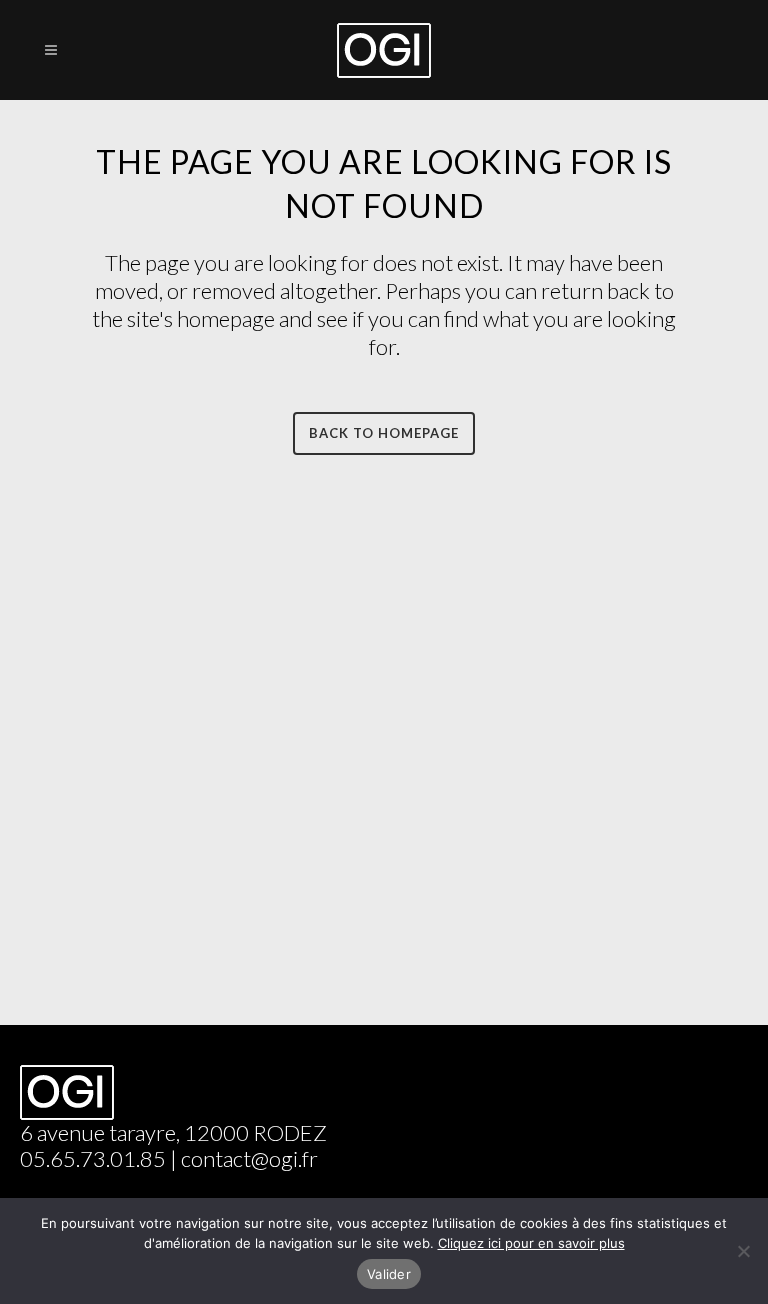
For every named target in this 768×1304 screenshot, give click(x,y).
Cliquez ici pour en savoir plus (531, 1243)
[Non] (743, 1251)
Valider (389, 1274)
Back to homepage (384, 433)
